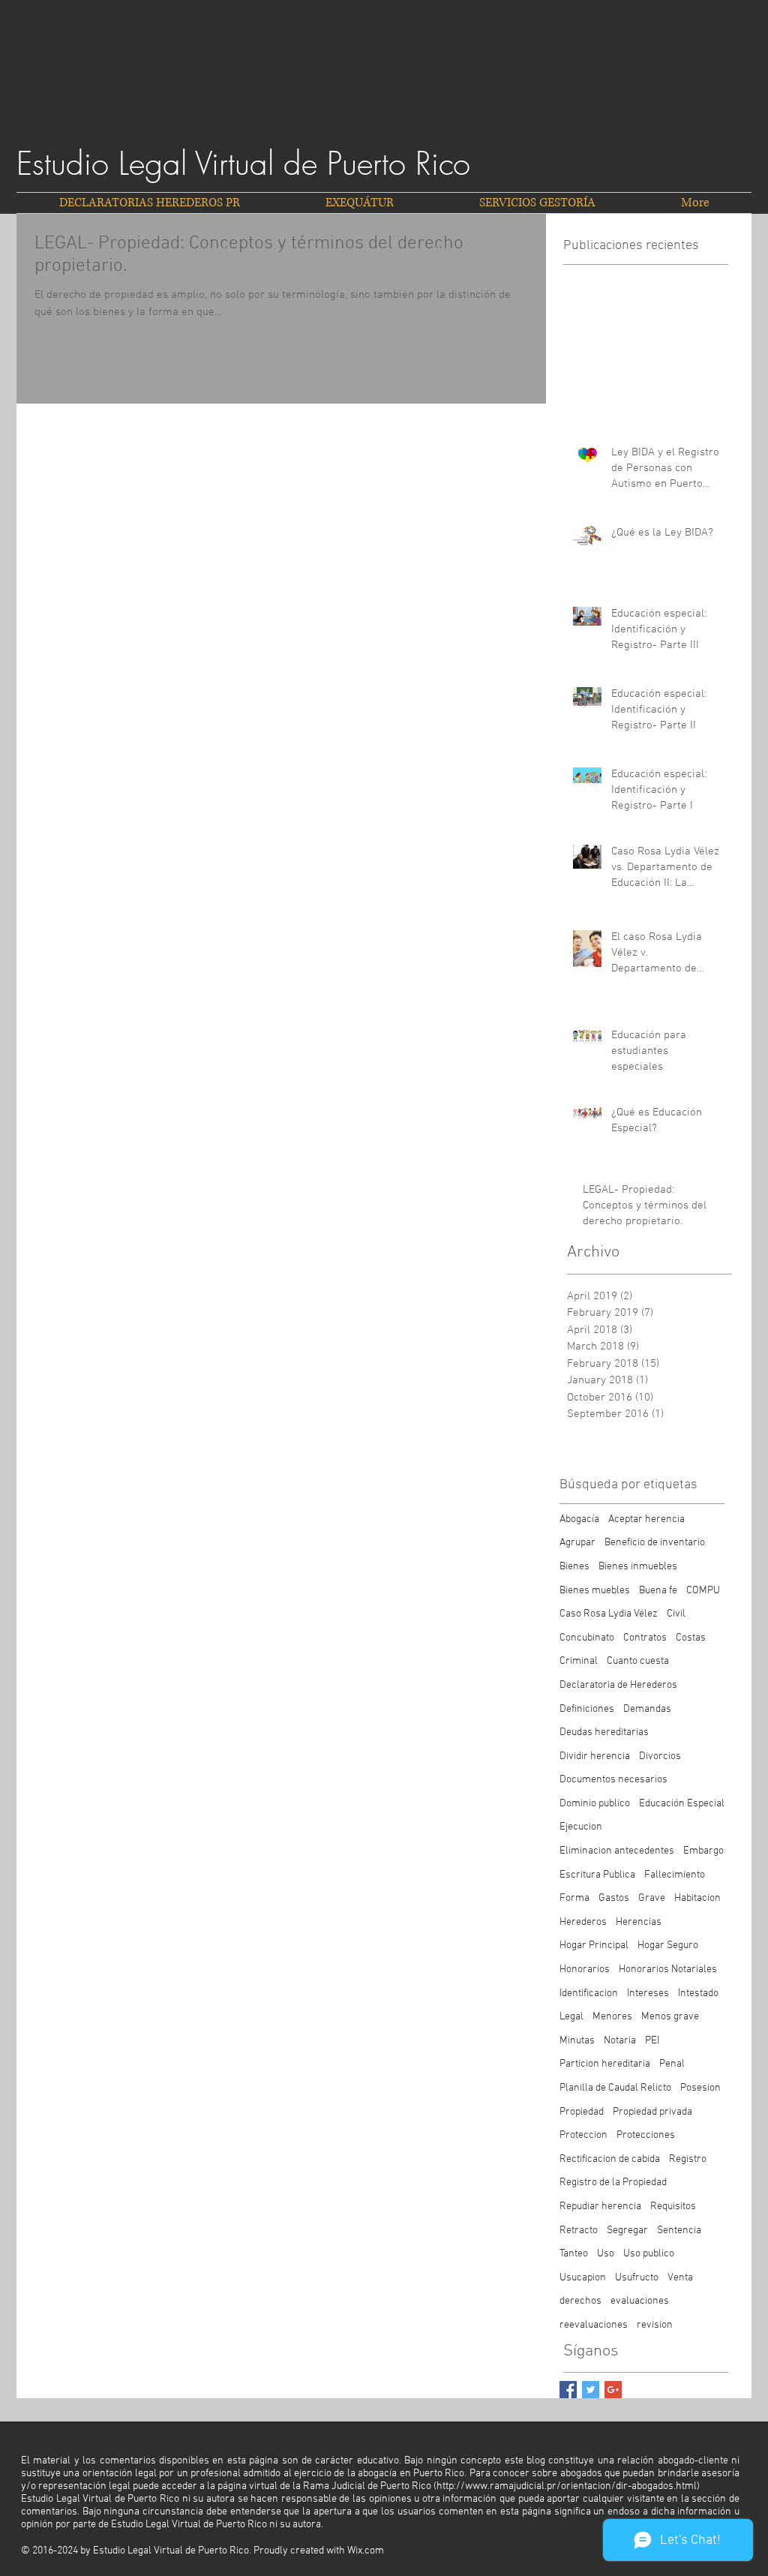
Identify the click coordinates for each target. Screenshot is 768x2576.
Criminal (579, 1661)
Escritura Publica (597, 1875)
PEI (652, 2041)
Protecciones (646, 2135)
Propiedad (582, 2112)
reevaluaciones (594, 2325)
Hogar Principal (594, 1946)
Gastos (614, 1898)
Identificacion (589, 1994)
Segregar (627, 2231)
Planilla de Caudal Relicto (615, 2088)
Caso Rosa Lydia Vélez (609, 1614)
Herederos (583, 1922)
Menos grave (670, 2017)
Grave (652, 1898)
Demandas (647, 1709)
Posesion (700, 2088)
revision (655, 2325)
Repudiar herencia (600, 2207)
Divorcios (660, 1756)
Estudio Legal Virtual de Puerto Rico (243, 164)
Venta (680, 2278)
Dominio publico (595, 1804)
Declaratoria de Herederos (618, 1685)
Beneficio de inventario (655, 1543)
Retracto (579, 2231)
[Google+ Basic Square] (613, 2390)
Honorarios (585, 1970)
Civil (676, 1614)
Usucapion (583, 2278)
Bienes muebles (595, 1591)
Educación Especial (682, 1804)
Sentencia (679, 2231)
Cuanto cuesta (638, 1661)
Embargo (703, 1851)
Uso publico (649, 2254)
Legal (571, 2017)
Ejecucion (581, 1827)
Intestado (698, 1994)
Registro (688, 2159)
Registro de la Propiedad (613, 2183)
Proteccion (583, 2135)
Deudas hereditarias (604, 1732)
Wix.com (366, 2551)
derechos (580, 2301)
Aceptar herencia (646, 1519)
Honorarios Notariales (668, 1970)
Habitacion (697, 1898)
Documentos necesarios (613, 1780)
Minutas (577, 2041)
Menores (612, 2017)
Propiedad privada (652, 2112)
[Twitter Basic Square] (591, 2390)
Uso (606, 2254)
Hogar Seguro (668, 1946)
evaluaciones (640, 2301)
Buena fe (658, 1591)
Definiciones (587, 1709)
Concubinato (587, 1638)
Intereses (648, 1994)
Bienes (574, 1567)
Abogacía (579, 1519)
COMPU (703, 1591)
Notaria (620, 2041)
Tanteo (574, 2254)
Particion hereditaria (605, 2064)
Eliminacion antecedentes (617, 1851)
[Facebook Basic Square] (568, 2390)
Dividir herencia (595, 1756)
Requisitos (673, 2207)
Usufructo (637, 2278)
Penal (672, 2064)
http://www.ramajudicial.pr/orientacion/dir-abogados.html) (568, 2486)
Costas (691, 1638)
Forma (574, 1898)
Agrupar (577, 1543)
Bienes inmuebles (638, 1567)
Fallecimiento (675, 1875)
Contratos (645, 1638)
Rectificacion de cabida (610, 2159)
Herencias (639, 1922)
